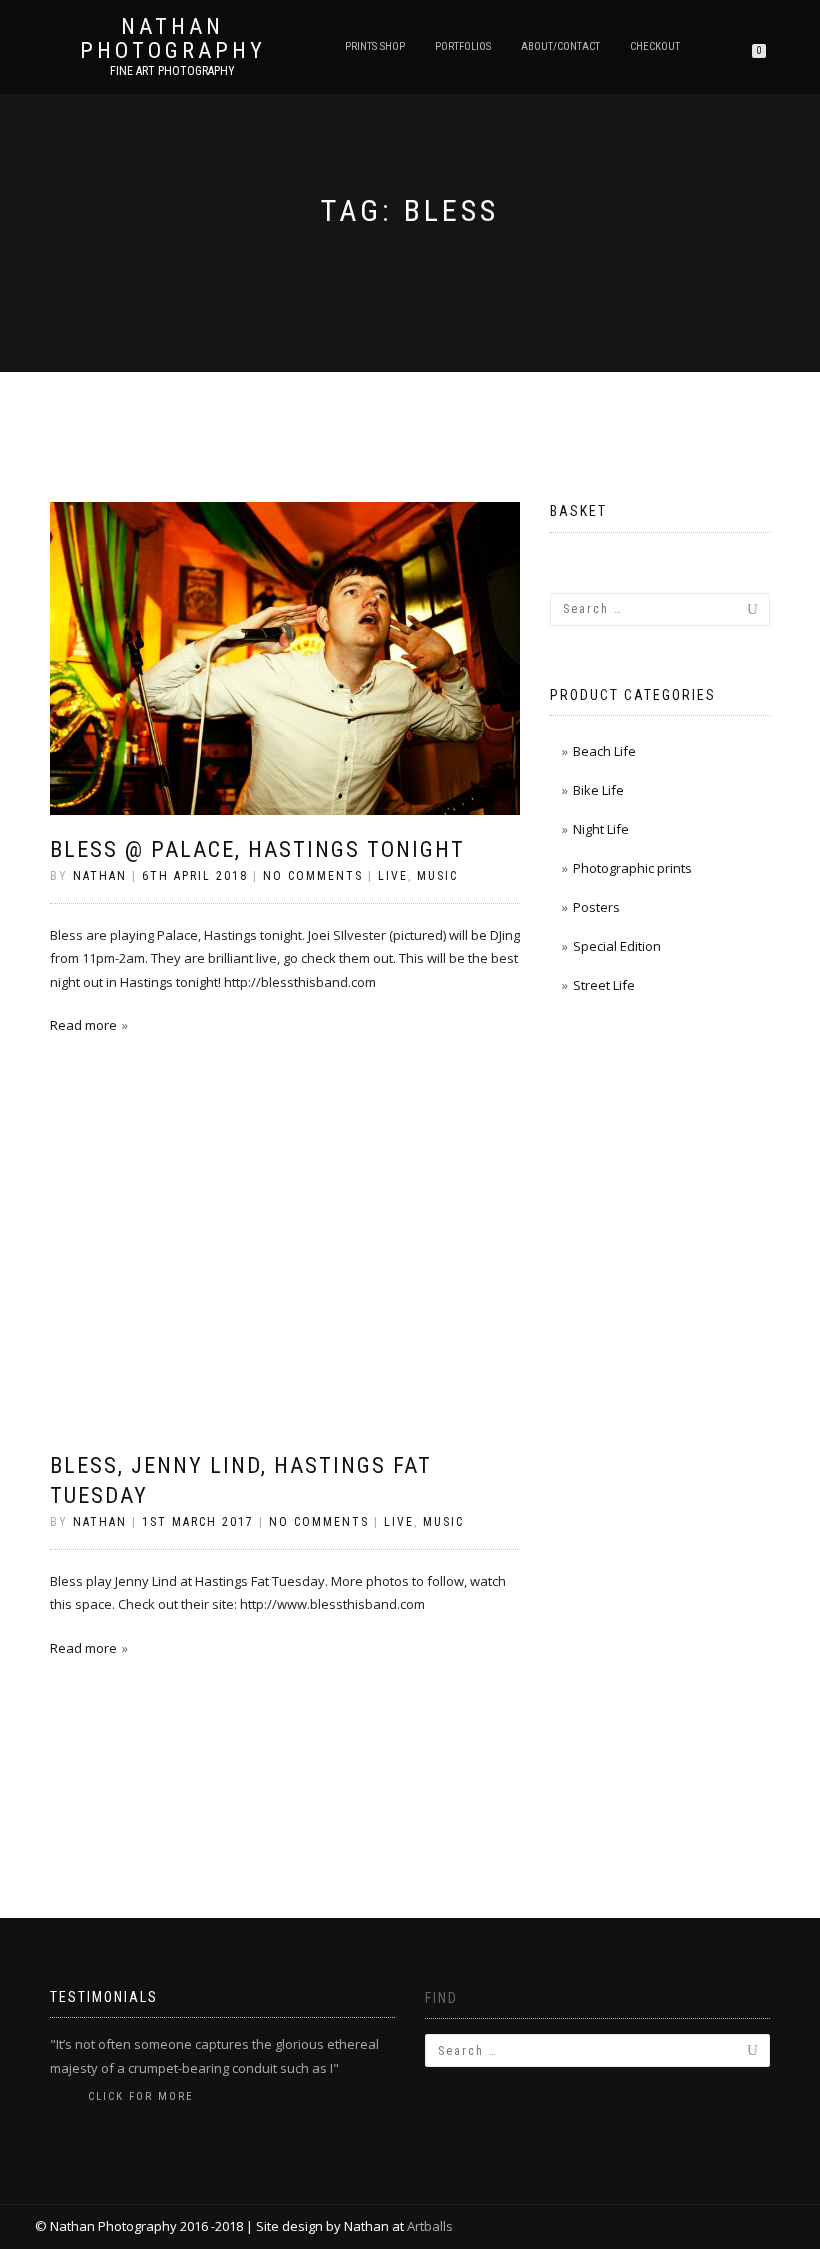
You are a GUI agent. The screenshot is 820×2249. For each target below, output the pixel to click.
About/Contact (560, 46)
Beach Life (604, 751)
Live (393, 876)
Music (437, 876)
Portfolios (463, 46)
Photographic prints (632, 868)
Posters (596, 907)
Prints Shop (375, 46)
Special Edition (617, 946)
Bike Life (598, 790)
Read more (83, 1025)
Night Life (601, 829)
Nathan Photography (173, 39)
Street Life (604, 985)
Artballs (430, 2226)
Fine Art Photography (172, 71)
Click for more (141, 2096)
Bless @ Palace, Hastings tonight (257, 849)
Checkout (655, 46)
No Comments (313, 876)
